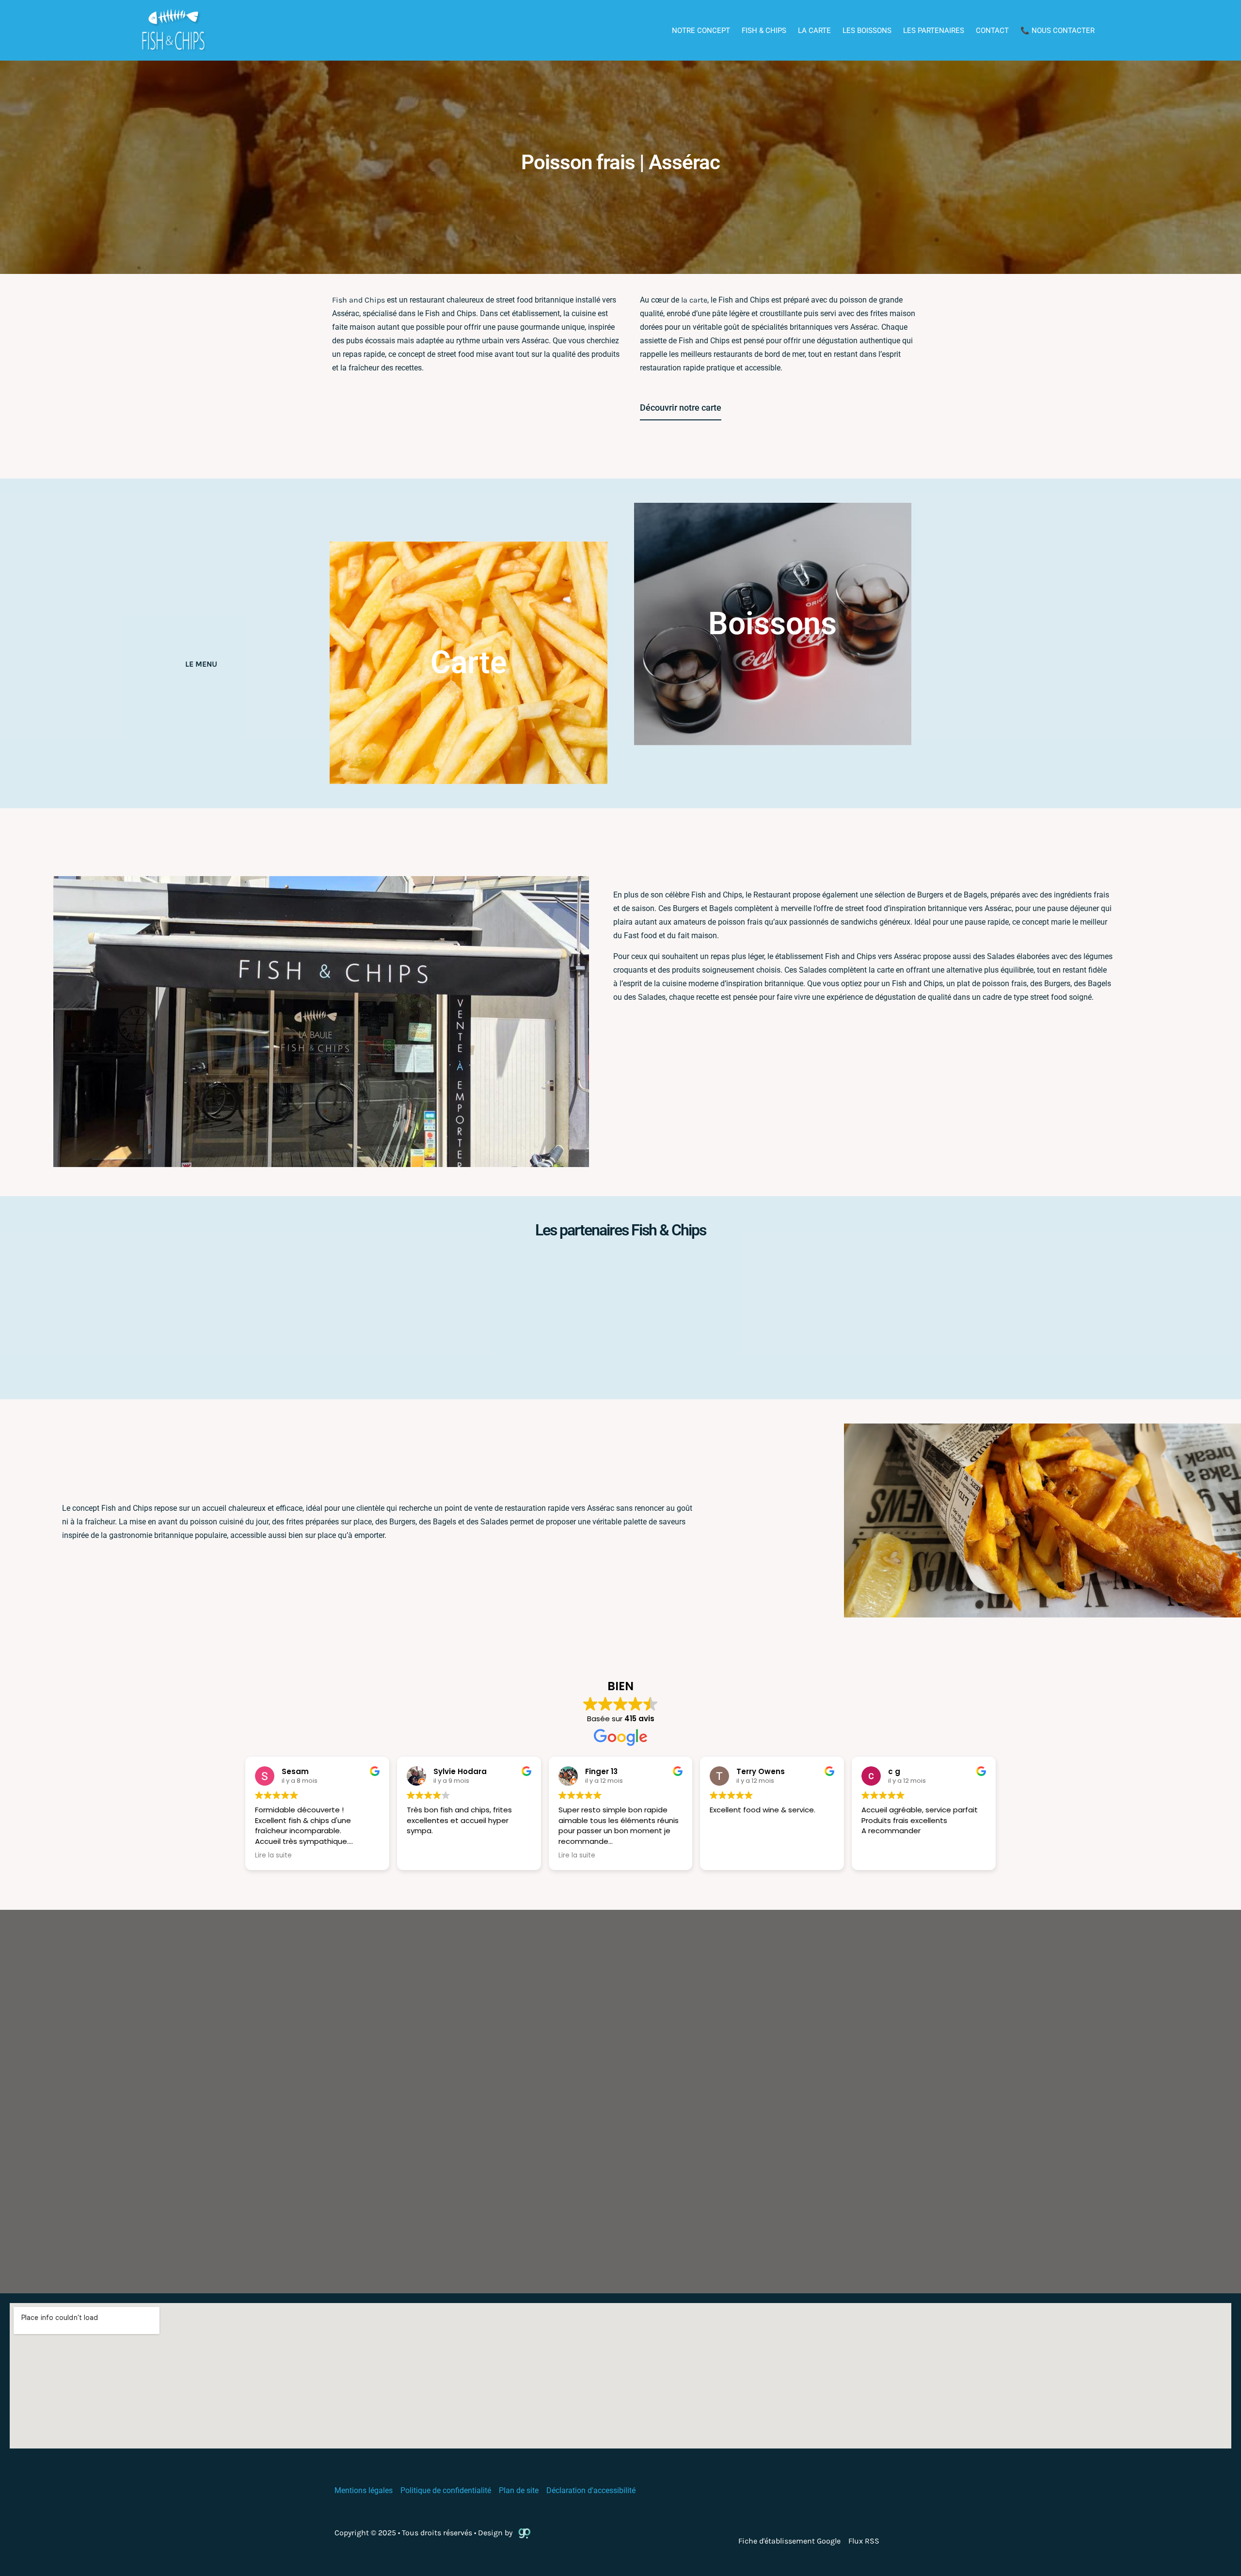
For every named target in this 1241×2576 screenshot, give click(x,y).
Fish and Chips (358, 300)
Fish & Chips (764, 31)
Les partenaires (934, 31)
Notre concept (701, 31)
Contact (992, 31)
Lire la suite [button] (273, 1856)
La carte (814, 31)
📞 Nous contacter (1058, 31)
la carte (694, 300)
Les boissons (867, 31)
